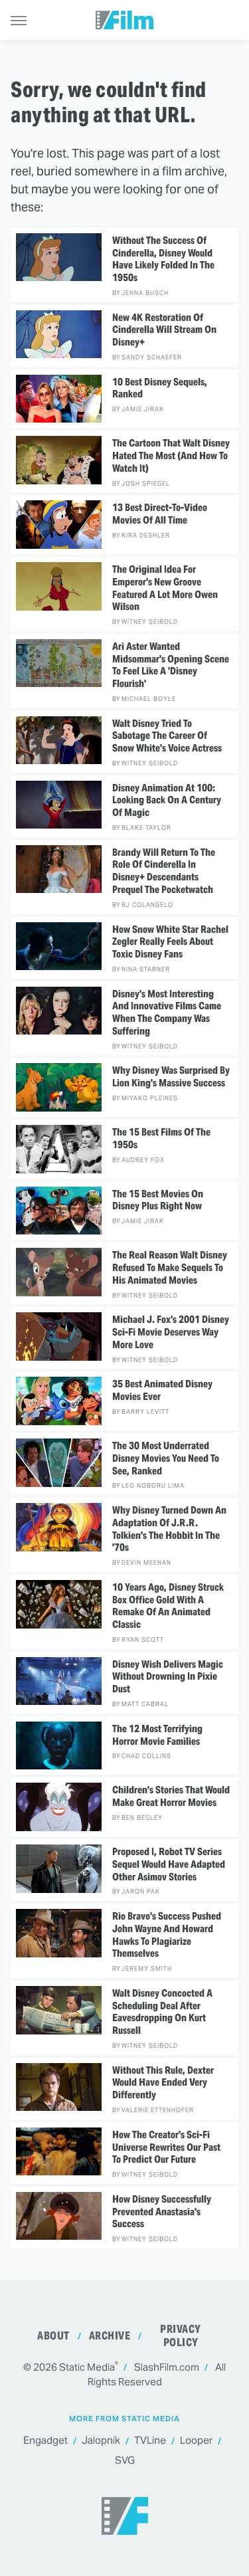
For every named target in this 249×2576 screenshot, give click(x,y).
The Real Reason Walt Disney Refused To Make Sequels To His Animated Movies (170, 1268)
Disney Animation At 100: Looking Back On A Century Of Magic (167, 801)
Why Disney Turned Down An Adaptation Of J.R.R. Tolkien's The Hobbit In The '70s (169, 1529)
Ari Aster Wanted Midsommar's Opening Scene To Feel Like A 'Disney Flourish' (171, 665)
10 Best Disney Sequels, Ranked (160, 388)
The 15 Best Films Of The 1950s (161, 1139)
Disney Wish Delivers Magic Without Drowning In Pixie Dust (168, 1677)
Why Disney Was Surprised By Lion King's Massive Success (171, 1077)
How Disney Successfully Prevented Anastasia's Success (162, 2212)
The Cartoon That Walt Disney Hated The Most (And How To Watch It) (171, 456)
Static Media (87, 2367)
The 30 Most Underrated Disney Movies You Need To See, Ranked (166, 1458)
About (53, 2336)
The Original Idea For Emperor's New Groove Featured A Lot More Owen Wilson (165, 588)
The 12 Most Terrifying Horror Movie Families (157, 1735)
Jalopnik (101, 2440)
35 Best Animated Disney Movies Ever (162, 1390)
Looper (196, 2440)
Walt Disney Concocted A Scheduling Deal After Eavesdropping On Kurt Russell (162, 2012)
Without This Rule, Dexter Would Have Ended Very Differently (163, 2083)
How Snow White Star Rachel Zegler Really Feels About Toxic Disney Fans (170, 942)
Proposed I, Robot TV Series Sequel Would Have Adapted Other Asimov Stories (169, 1864)
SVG (125, 2460)
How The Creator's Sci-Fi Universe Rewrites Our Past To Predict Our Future (166, 2147)
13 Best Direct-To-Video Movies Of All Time (160, 514)
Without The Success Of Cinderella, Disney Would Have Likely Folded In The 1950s (163, 259)
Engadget (45, 2440)
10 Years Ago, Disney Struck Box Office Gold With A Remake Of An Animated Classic (168, 1606)
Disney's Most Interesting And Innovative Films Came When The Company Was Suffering (167, 1013)
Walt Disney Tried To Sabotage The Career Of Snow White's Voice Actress (167, 736)
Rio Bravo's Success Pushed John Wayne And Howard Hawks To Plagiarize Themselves (167, 1935)
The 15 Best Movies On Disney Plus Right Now (158, 1200)
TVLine (150, 2440)
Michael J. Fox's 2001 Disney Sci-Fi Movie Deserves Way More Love (171, 1332)
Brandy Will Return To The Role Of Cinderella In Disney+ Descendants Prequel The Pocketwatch (164, 871)
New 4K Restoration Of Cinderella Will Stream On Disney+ (164, 330)
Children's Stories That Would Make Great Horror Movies (171, 1796)
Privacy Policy (181, 2336)
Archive (110, 2336)
